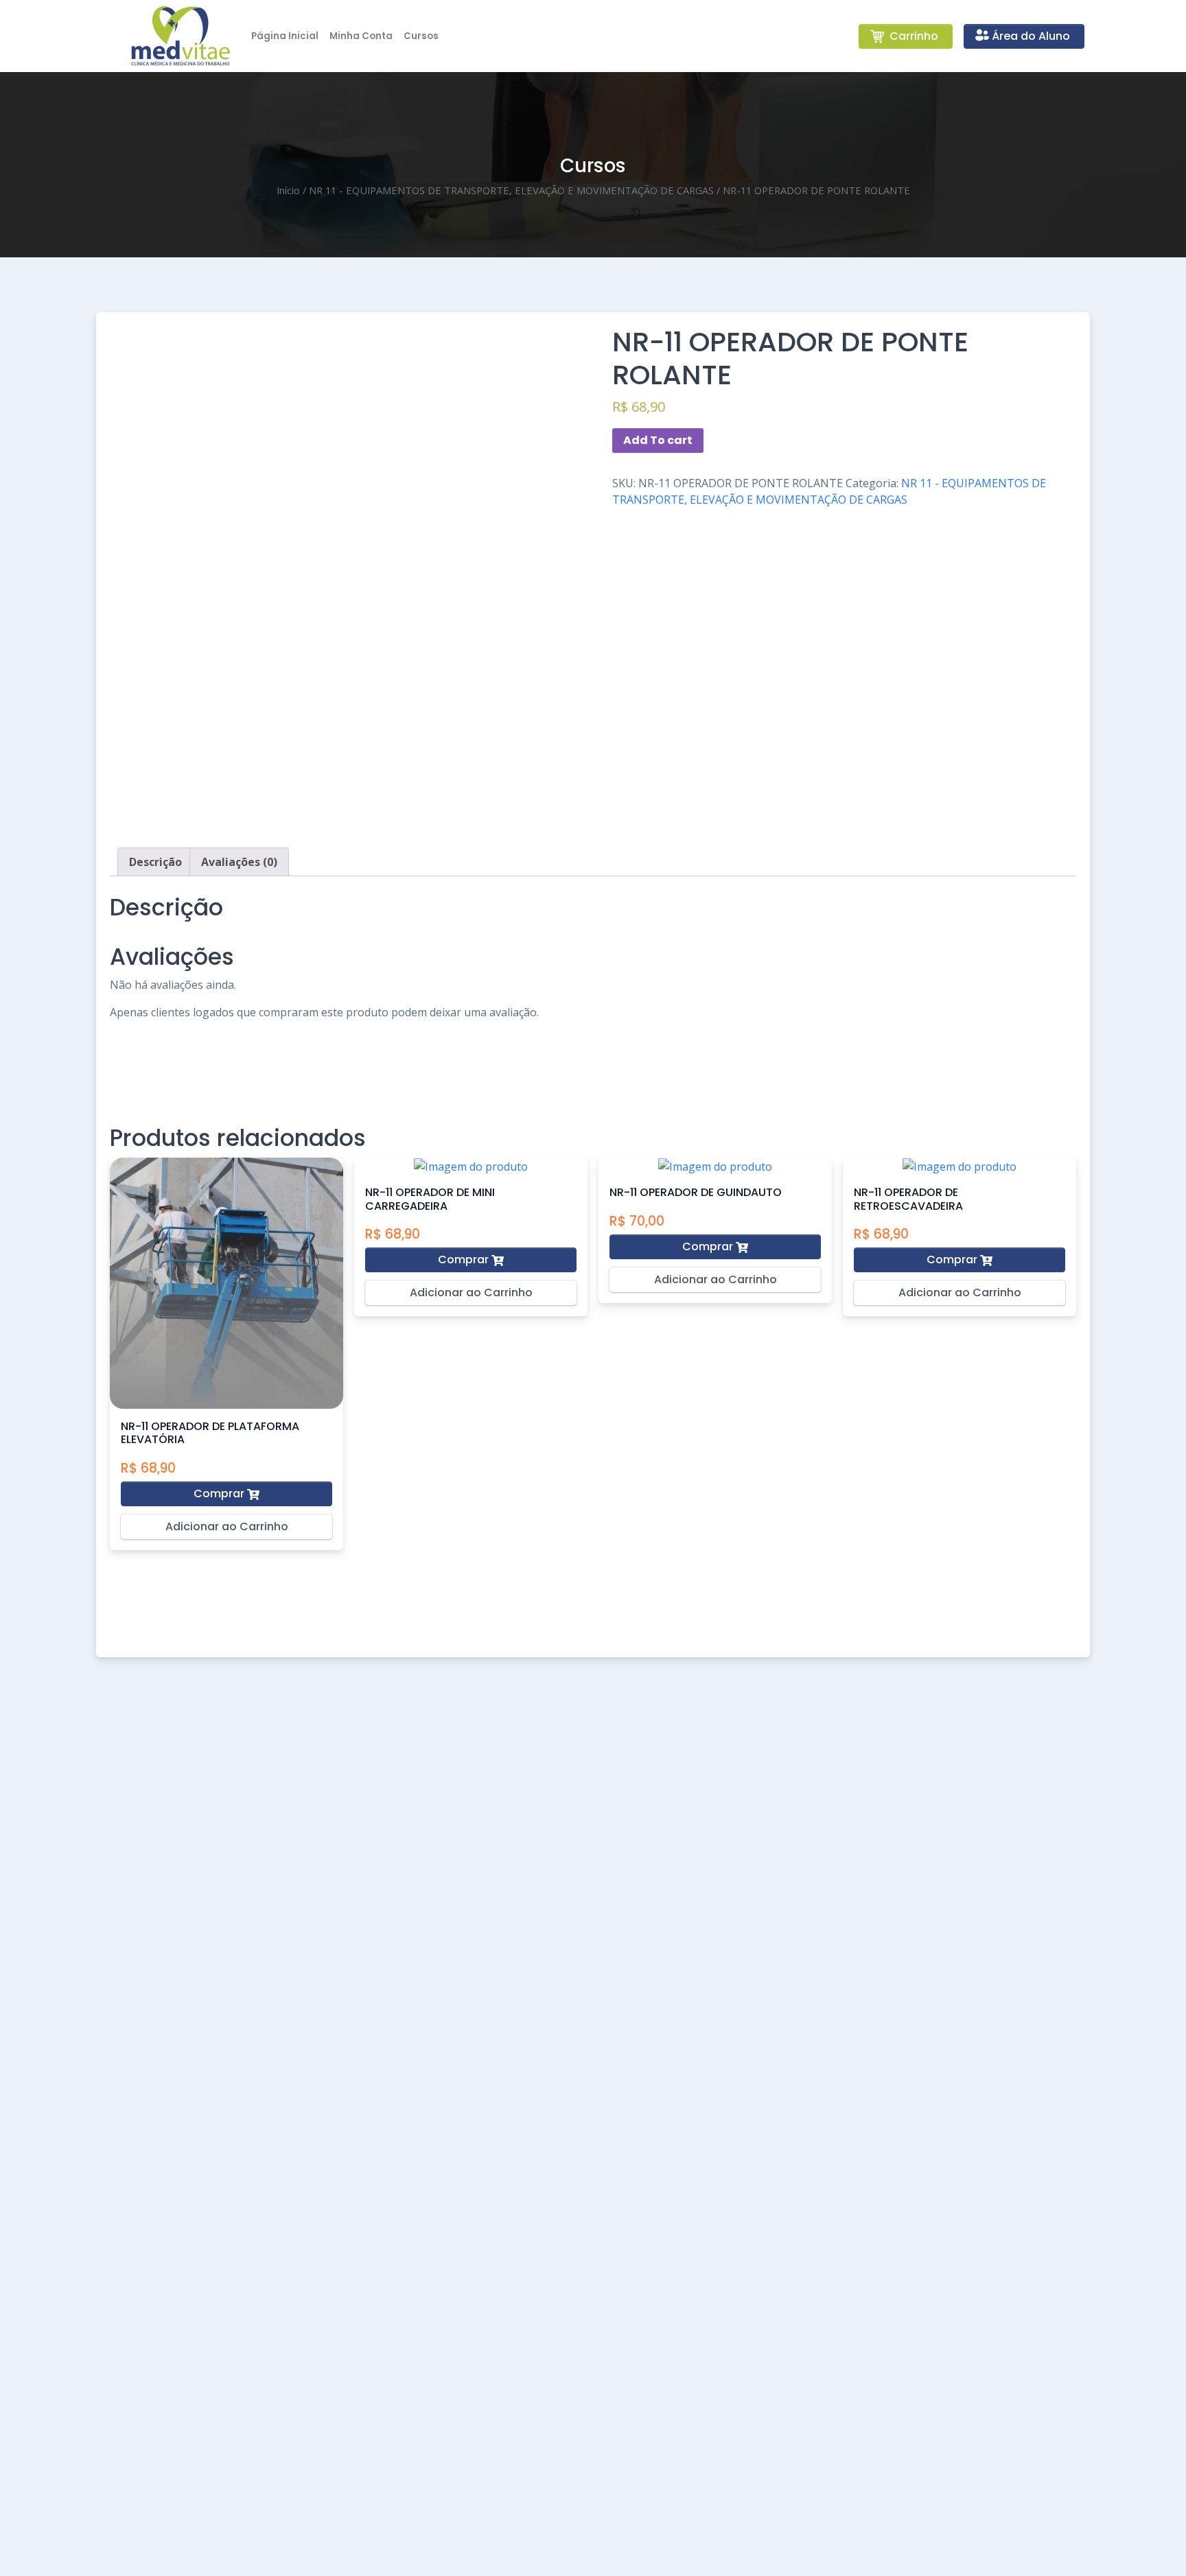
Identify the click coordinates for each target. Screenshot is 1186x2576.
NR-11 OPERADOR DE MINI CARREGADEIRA (430, 1199)
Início (288, 190)
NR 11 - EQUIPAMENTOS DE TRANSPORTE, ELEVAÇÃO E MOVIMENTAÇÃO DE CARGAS (511, 190)
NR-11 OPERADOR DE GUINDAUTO (696, 1192)
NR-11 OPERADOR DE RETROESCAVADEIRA (908, 1199)
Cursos (421, 36)
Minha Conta (361, 36)
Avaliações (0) (239, 862)
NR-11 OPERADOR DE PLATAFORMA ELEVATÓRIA (210, 1433)
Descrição (155, 862)
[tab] (155, 862)
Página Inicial (285, 36)
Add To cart (658, 440)
